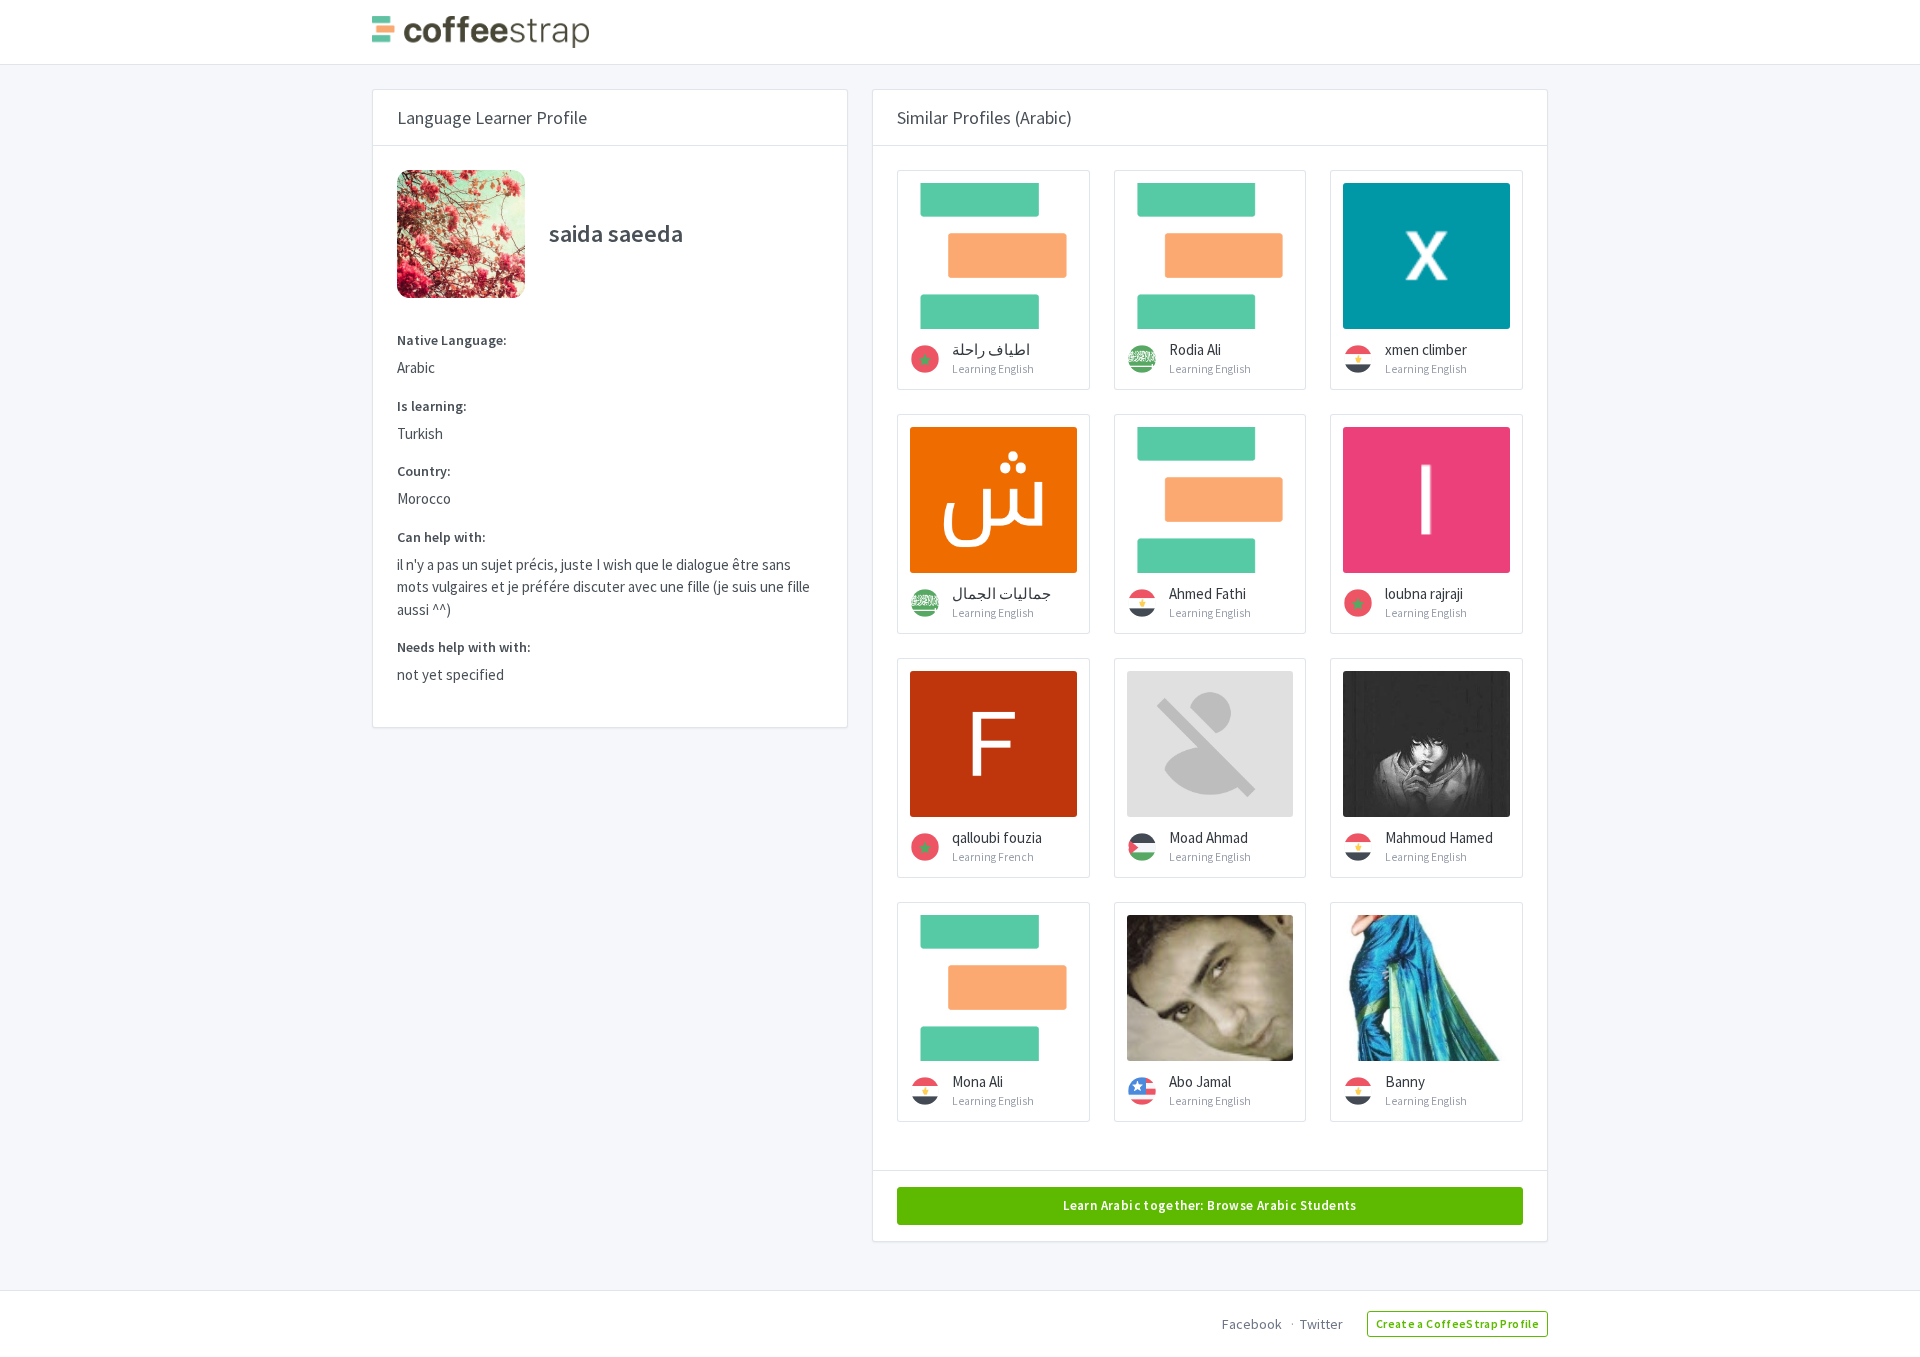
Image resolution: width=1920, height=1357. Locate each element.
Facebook (1252, 1324)
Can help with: (441, 537)
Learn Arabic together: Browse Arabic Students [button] (1210, 1205)
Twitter (1321, 1324)
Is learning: (432, 406)
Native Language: (452, 340)
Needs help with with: (464, 647)
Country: (424, 471)
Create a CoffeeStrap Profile (1457, 1323)
